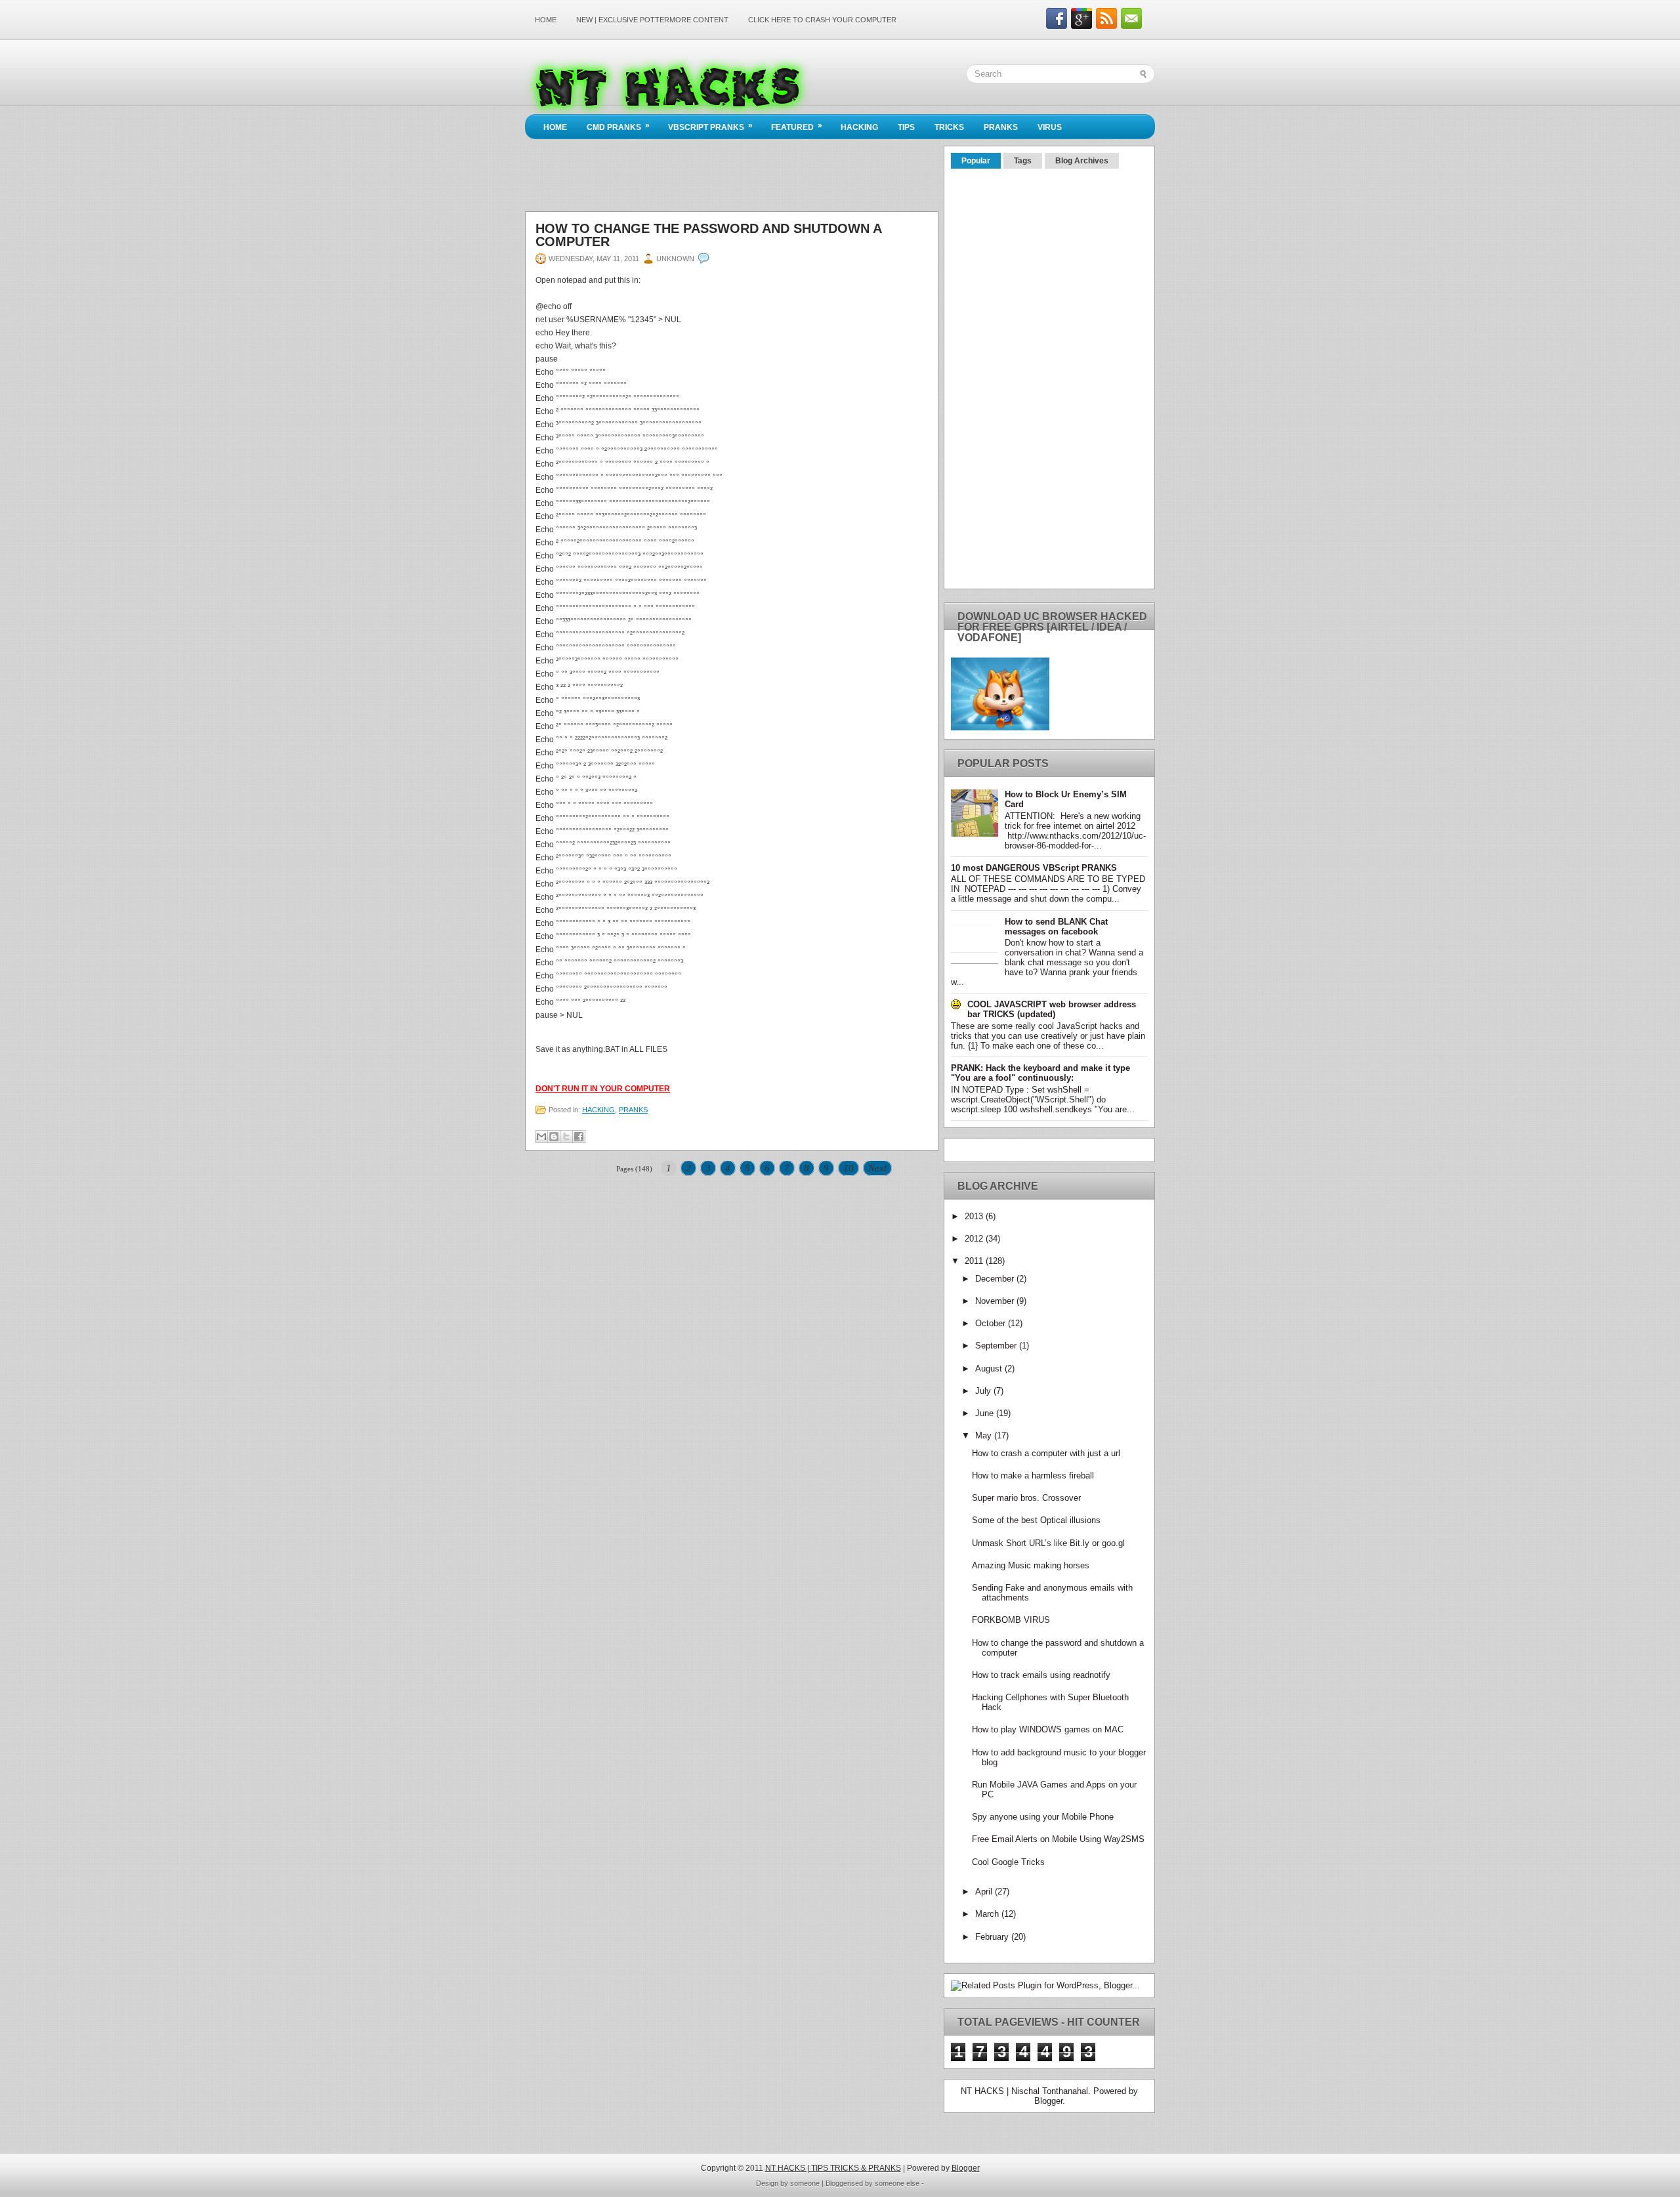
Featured (797, 126)
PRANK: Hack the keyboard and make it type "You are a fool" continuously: (1040, 1073)
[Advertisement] (764, 36)
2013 (975, 1216)
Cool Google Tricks (1008, 1862)
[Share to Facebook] (579, 1137)
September (997, 1346)
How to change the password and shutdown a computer (708, 235)
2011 (975, 1261)
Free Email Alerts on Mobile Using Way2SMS (1058, 1839)
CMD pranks (618, 126)
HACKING (859, 127)
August (990, 1369)
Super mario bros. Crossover (1026, 1498)
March (988, 1914)
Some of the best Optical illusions (1036, 1520)
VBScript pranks (710, 126)
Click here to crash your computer (822, 20)
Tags (1023, 161)
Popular (976, 161)
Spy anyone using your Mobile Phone (1043, 1817)
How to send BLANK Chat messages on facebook (1056, 927)
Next (877, 1168)
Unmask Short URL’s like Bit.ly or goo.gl (1048, 1543)
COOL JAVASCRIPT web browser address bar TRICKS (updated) (1052, 1009)
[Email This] (541, 1137)
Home (546, 20)
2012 (975, 1239)
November (996, 1301)
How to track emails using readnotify (1041, 1675)
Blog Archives (1082, 161)
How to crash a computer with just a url (1046, 1453)
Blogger (1048, 2101)
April (985, 1892)
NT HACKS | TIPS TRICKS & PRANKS (833, 2168)
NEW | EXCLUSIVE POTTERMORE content (652, 20)
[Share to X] (566, 1137)
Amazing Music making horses (1031, 1565)
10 (849, 1168)
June (986, 1413)
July (984, 1391)
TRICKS (949, 127)
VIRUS (1050, 127)
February (993, 1937)
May (985, 1435)
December (996, 1279)
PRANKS (1001, 127)
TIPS (906, 127)
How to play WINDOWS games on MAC (1048, 1729)
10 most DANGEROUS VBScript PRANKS (1034, 868)
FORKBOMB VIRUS (1011, 1620)
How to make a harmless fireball (1033, 1475)
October (992, 1323)
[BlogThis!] (554, 1137)
